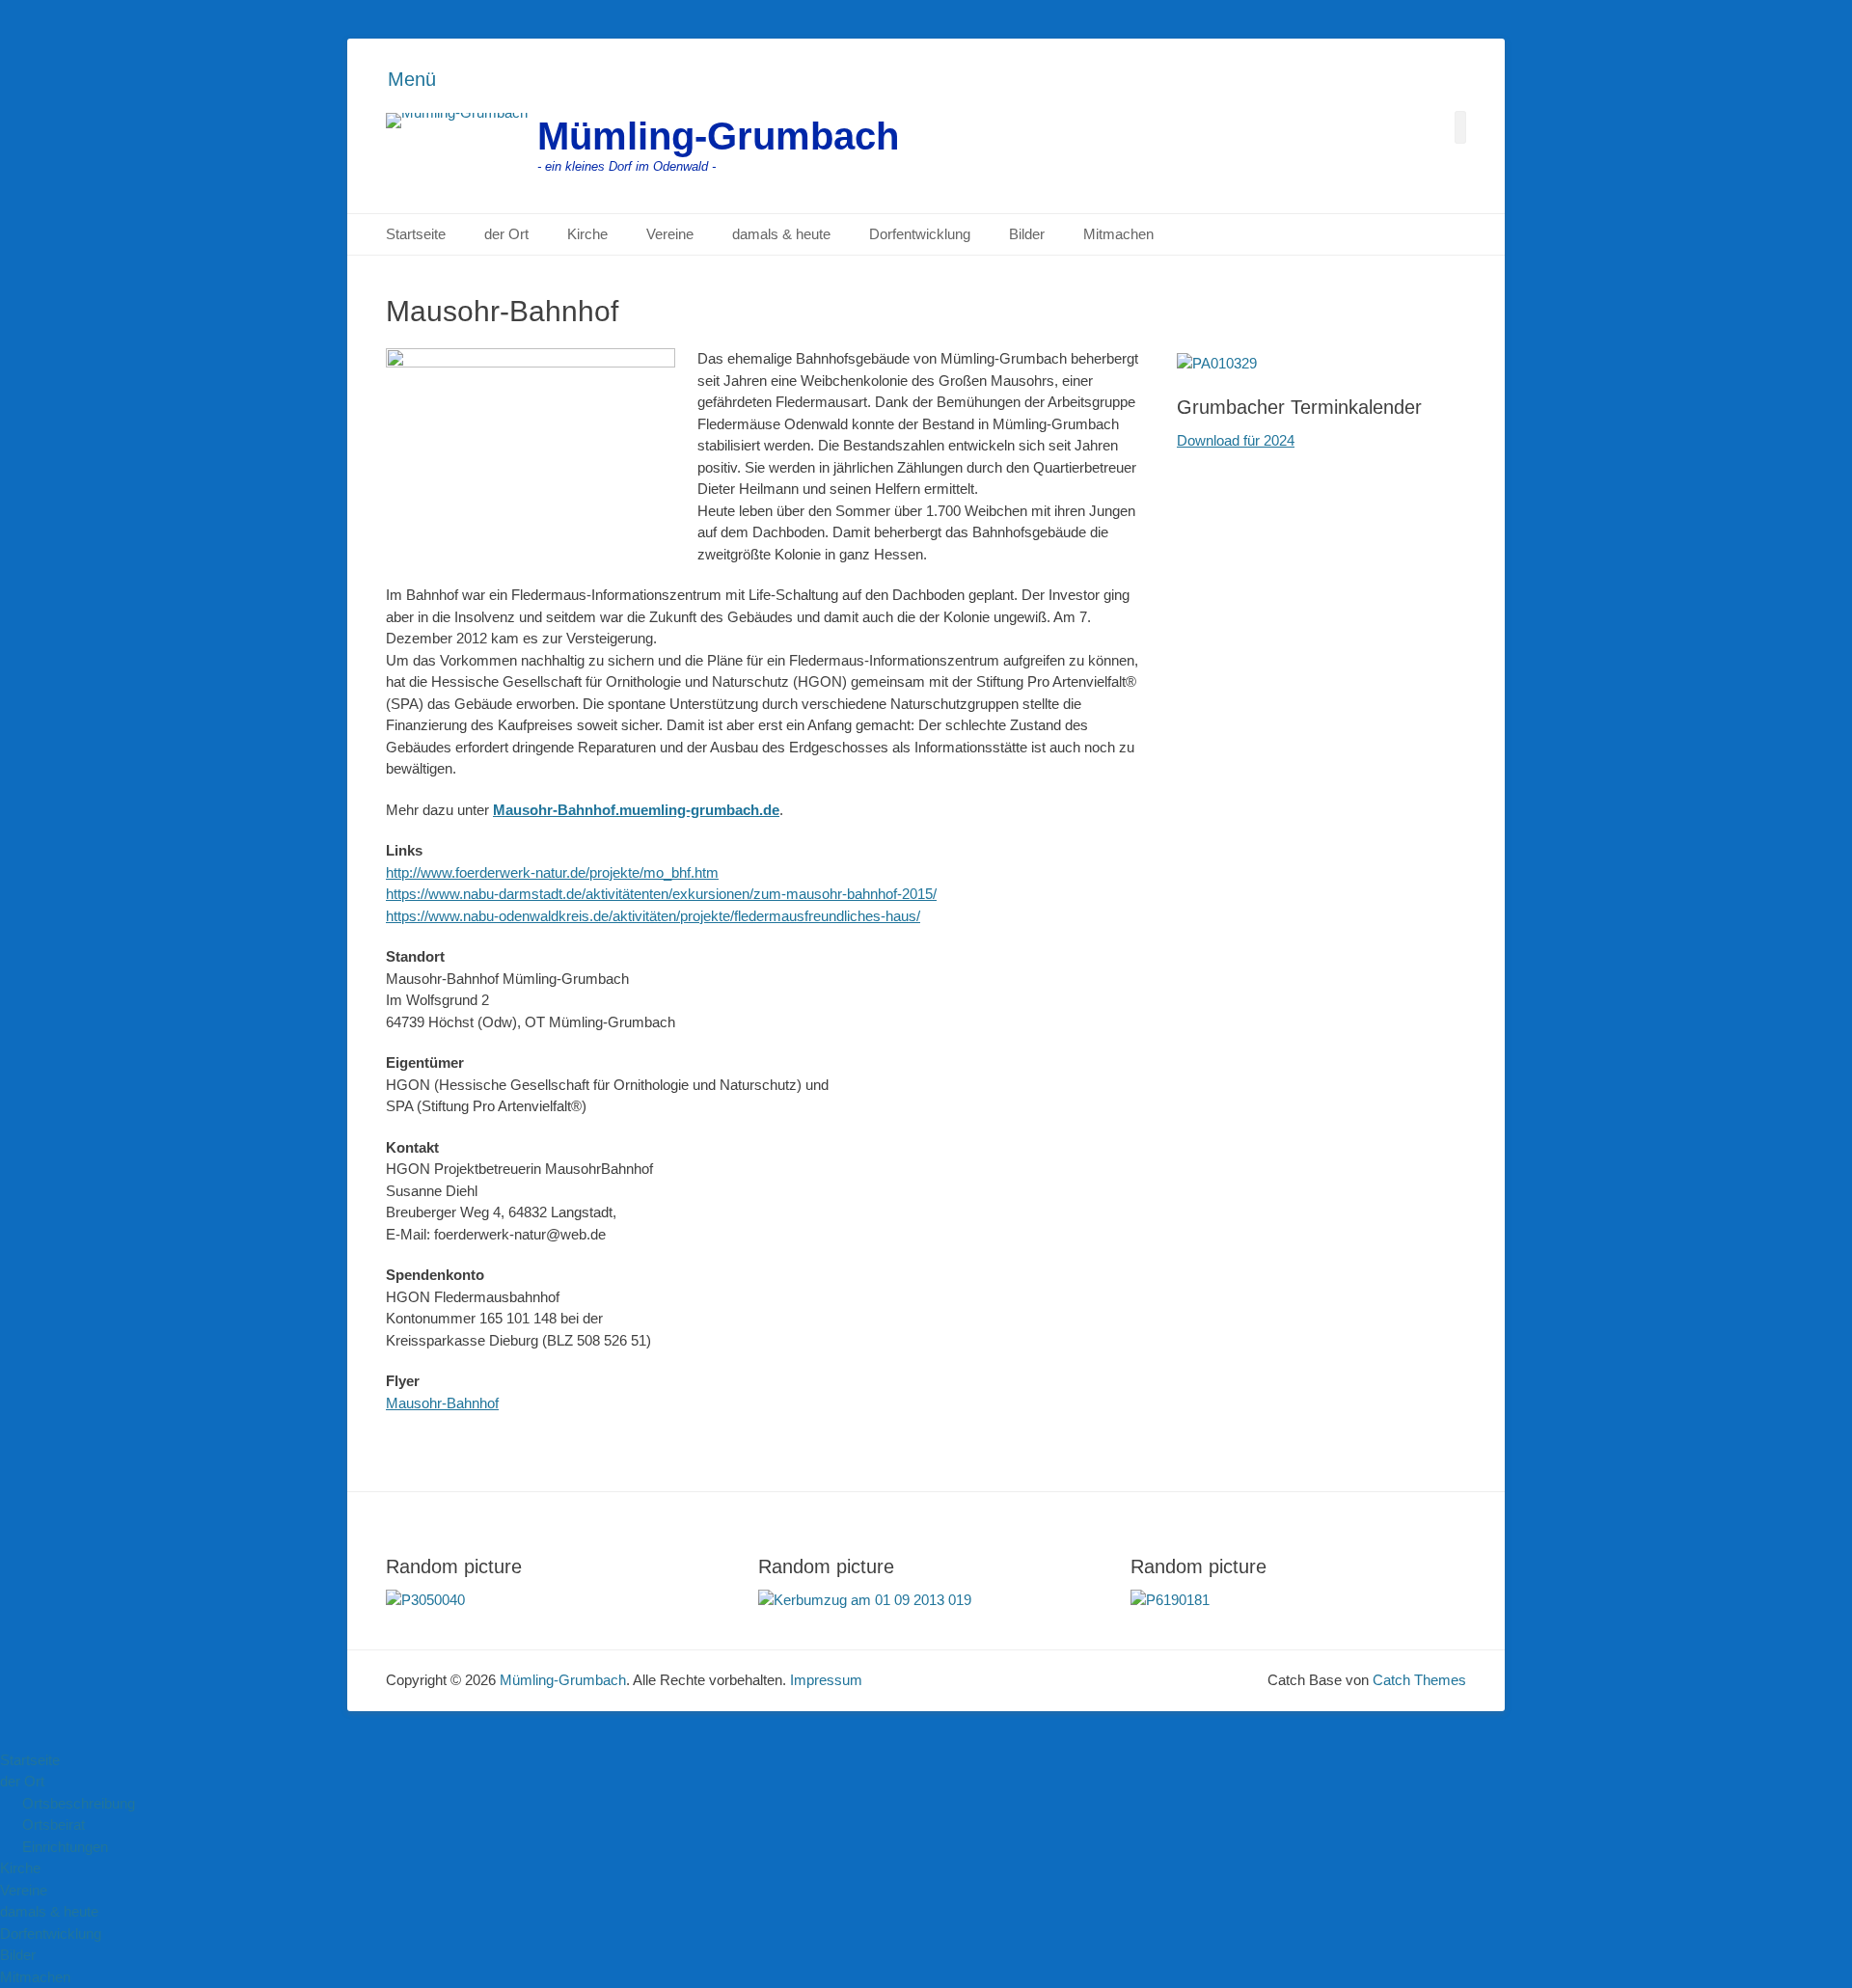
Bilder (1027, 234)
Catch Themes (1419, 1680)
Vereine (670, 234)
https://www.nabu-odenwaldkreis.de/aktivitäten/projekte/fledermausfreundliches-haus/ (653, 916)
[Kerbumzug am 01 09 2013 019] (865, 1600)
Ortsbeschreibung (79, 1803)
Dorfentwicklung (920, 234)
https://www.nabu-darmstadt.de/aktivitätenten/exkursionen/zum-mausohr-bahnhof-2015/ (661, 894)
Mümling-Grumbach (718, 136)
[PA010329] (1217, 363)
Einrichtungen (65, 1847)
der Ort (506, 234)
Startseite (416, 234)
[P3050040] (425, 1600)
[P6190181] (1170, 1600)
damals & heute (781, 234)
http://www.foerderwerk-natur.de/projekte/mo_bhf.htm (552, 872)
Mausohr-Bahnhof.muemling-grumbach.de (636, 810)
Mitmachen (1118, 234)
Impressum (826, 1680)
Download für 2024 (1236, 440)
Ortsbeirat (54, 1825)
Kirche (587, 234)
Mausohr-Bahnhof (442, 1403)
